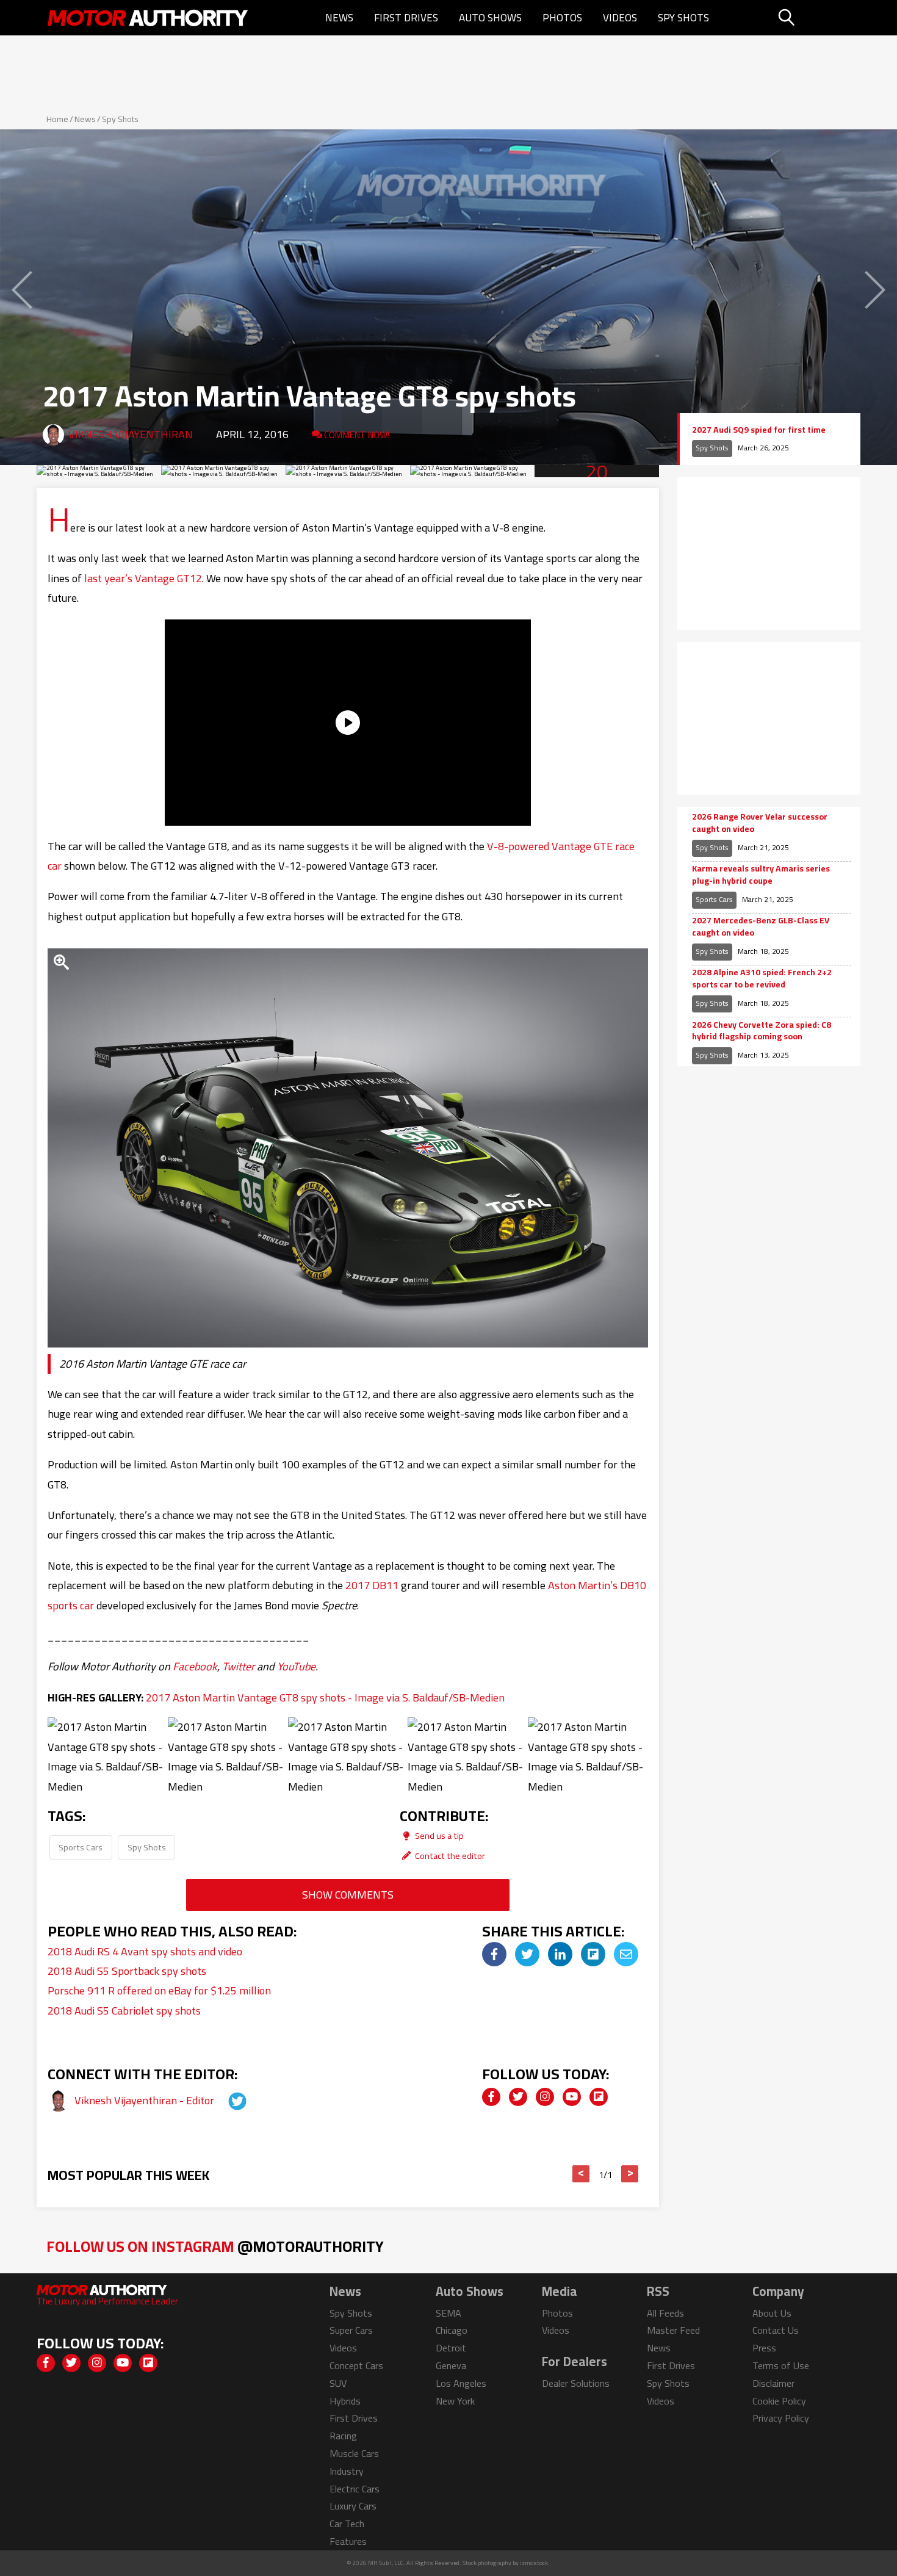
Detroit (451, 2348)
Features (348, 2541)
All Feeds (665, 2313)
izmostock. (535, 2563)
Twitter (238, 1666)
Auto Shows (490, 18)
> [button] (630, 2174)
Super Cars (351, 2330)
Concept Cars (356, 2365)
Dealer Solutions (576, 2383)
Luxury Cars (353, 2506)
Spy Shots (683, 18)
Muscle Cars (354, 2453)
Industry (347, 2471)
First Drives (406, 18)
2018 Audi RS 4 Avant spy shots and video (145, 1951)
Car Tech (347, 2524)
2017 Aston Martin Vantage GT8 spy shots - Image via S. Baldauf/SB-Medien (325, 1697)
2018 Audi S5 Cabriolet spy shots (124, 2011)
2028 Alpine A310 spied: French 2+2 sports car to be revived (762, 979)
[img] (494, 1954)
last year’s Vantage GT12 (143, 578)
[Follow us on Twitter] (518, 2097)
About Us (772, 2313)
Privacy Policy (781, 2418)
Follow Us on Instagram (215, 2246)
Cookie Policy (779, 2401)
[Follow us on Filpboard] (599, 2097)
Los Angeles (461, 2383)
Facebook (195, 1666)
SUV (338, 2383)
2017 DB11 (372, 1585)
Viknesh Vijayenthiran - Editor (146, 2100)
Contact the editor (449, 1856)
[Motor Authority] (148, 18)
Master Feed (673, 2330)
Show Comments (348, 1895)
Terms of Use (781, 2365)
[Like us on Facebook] (491, 2097)
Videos (620, 18)
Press (764, 2348)
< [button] (581, 2174)
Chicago (452, 2330)
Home (57, 119)
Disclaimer (773, 2383)
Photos (562, 18)
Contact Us (776, 2330)
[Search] (817, 18)
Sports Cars (81, 1847)
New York (455, 2401)
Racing (343, 2436)
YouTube (296, 1666)
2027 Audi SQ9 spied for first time (759, 430)
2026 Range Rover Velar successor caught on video (760, 823)
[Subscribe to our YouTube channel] (572, 2097)
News (339, 18)
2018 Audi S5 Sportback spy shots (127, 1971)
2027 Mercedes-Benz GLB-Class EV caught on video (761, 927)
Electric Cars (355, 2489)
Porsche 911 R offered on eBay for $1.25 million (159, 1990)
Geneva (451, 2365)
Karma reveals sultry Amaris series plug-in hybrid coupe (761, 875)
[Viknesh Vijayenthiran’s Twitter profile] (226, 2100)
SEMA (448, 2313)
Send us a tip (438, 1835)
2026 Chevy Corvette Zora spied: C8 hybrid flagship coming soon (762, 1031)
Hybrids (345, 2401)
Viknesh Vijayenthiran (131, 434)
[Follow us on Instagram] (545, 2097)
